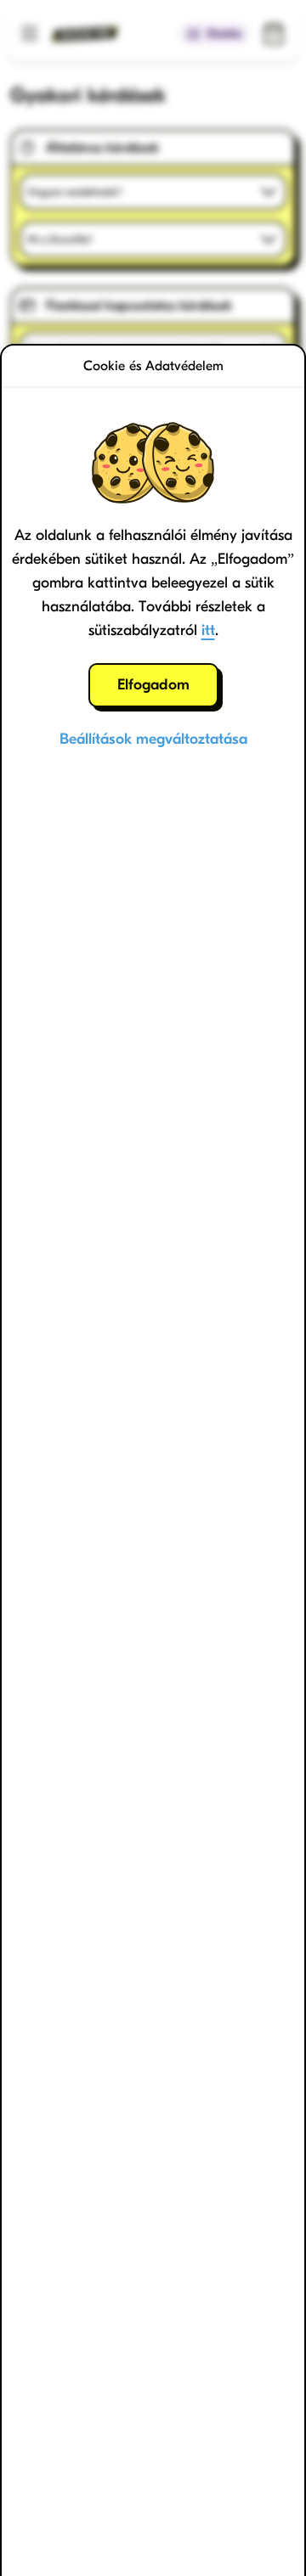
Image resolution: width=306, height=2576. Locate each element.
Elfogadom (153, 685)
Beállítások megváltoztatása (153, 739)
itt (208, 630)
